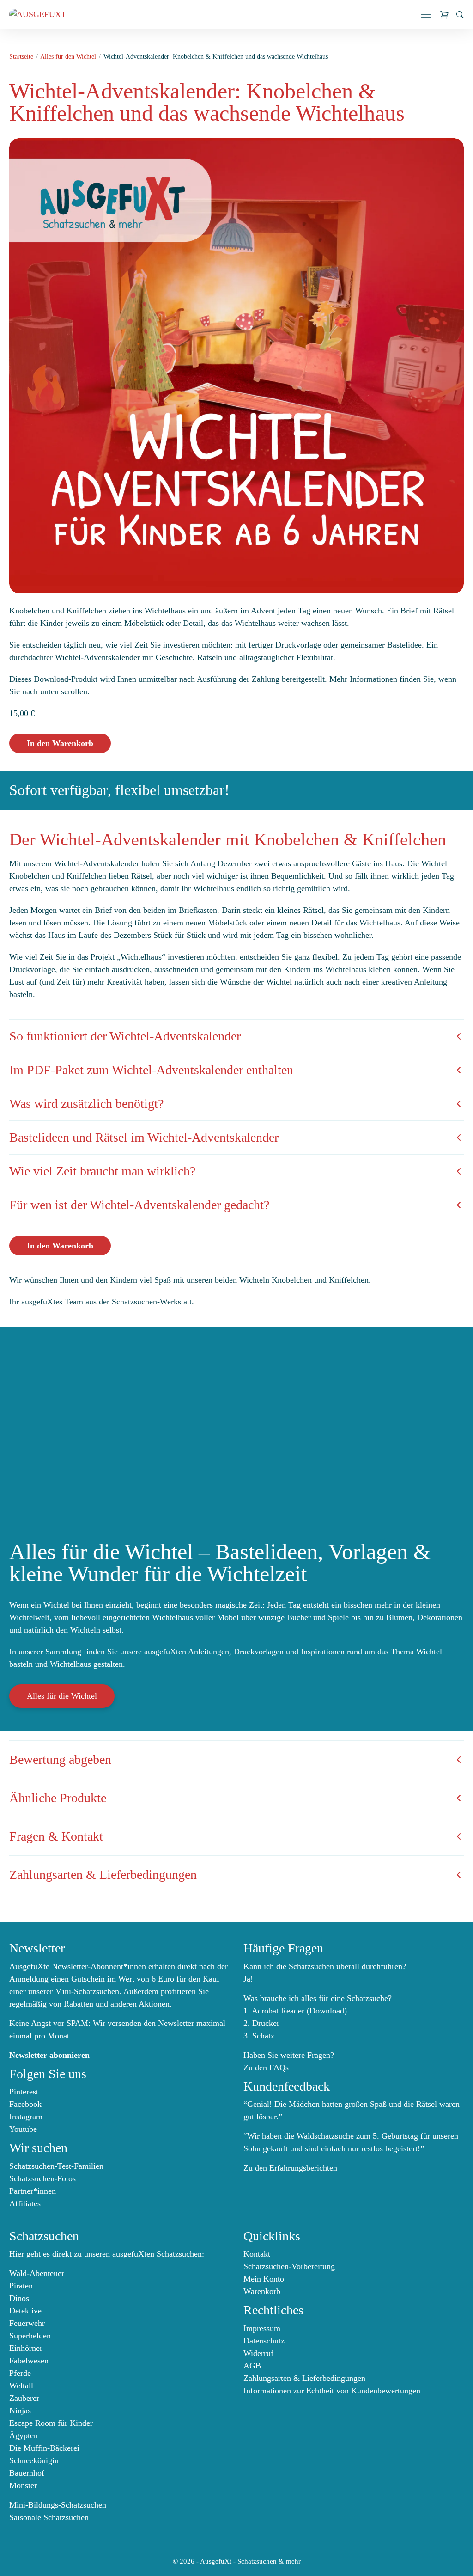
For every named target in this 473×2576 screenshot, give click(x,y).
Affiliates (25, 2203)
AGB (252, 2366)
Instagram (26, 2117)
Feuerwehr (27, 2323)
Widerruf (258, 2353)
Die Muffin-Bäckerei (44, 2448)
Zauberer (24, 2398)
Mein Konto (264, 2279)
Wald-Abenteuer (37, 2273)
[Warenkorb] (444, 15)
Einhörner (26, 2348)
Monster (23, 2485)
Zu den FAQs (266, 2068)
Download (327, 2011)
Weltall (21, 2386)
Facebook (25, 2104)
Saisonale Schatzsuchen (49, 2517)
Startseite (21, 57)
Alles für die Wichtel (62, 1696)
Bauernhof (27, 2473)
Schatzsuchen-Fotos (42, 2178)
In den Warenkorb (60, 743)
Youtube (23, 2129)
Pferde (20, 2373)
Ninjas (20, 2411)
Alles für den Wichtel (68, 57)
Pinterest (24, 2092)
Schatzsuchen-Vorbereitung (289, 2266)
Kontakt (257, 2254)
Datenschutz (264, 2341)
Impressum (262, 2328)
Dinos (19, 2298)
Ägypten (24, 2435)
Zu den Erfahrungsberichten (290, 2168)
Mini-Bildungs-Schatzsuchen (58, 2505)
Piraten (21, 2286)
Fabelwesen (29, 2361)
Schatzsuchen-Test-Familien (56, 2166)
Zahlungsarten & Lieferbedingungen (304, 2378)
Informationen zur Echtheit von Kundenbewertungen (332, 2391)
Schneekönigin (34, 2460)
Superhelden (30, 2336)
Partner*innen (33, 2191)
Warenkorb (262, 2291)
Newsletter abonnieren (49, 2055)
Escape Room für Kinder (51, 2423)
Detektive (25, 2311)
